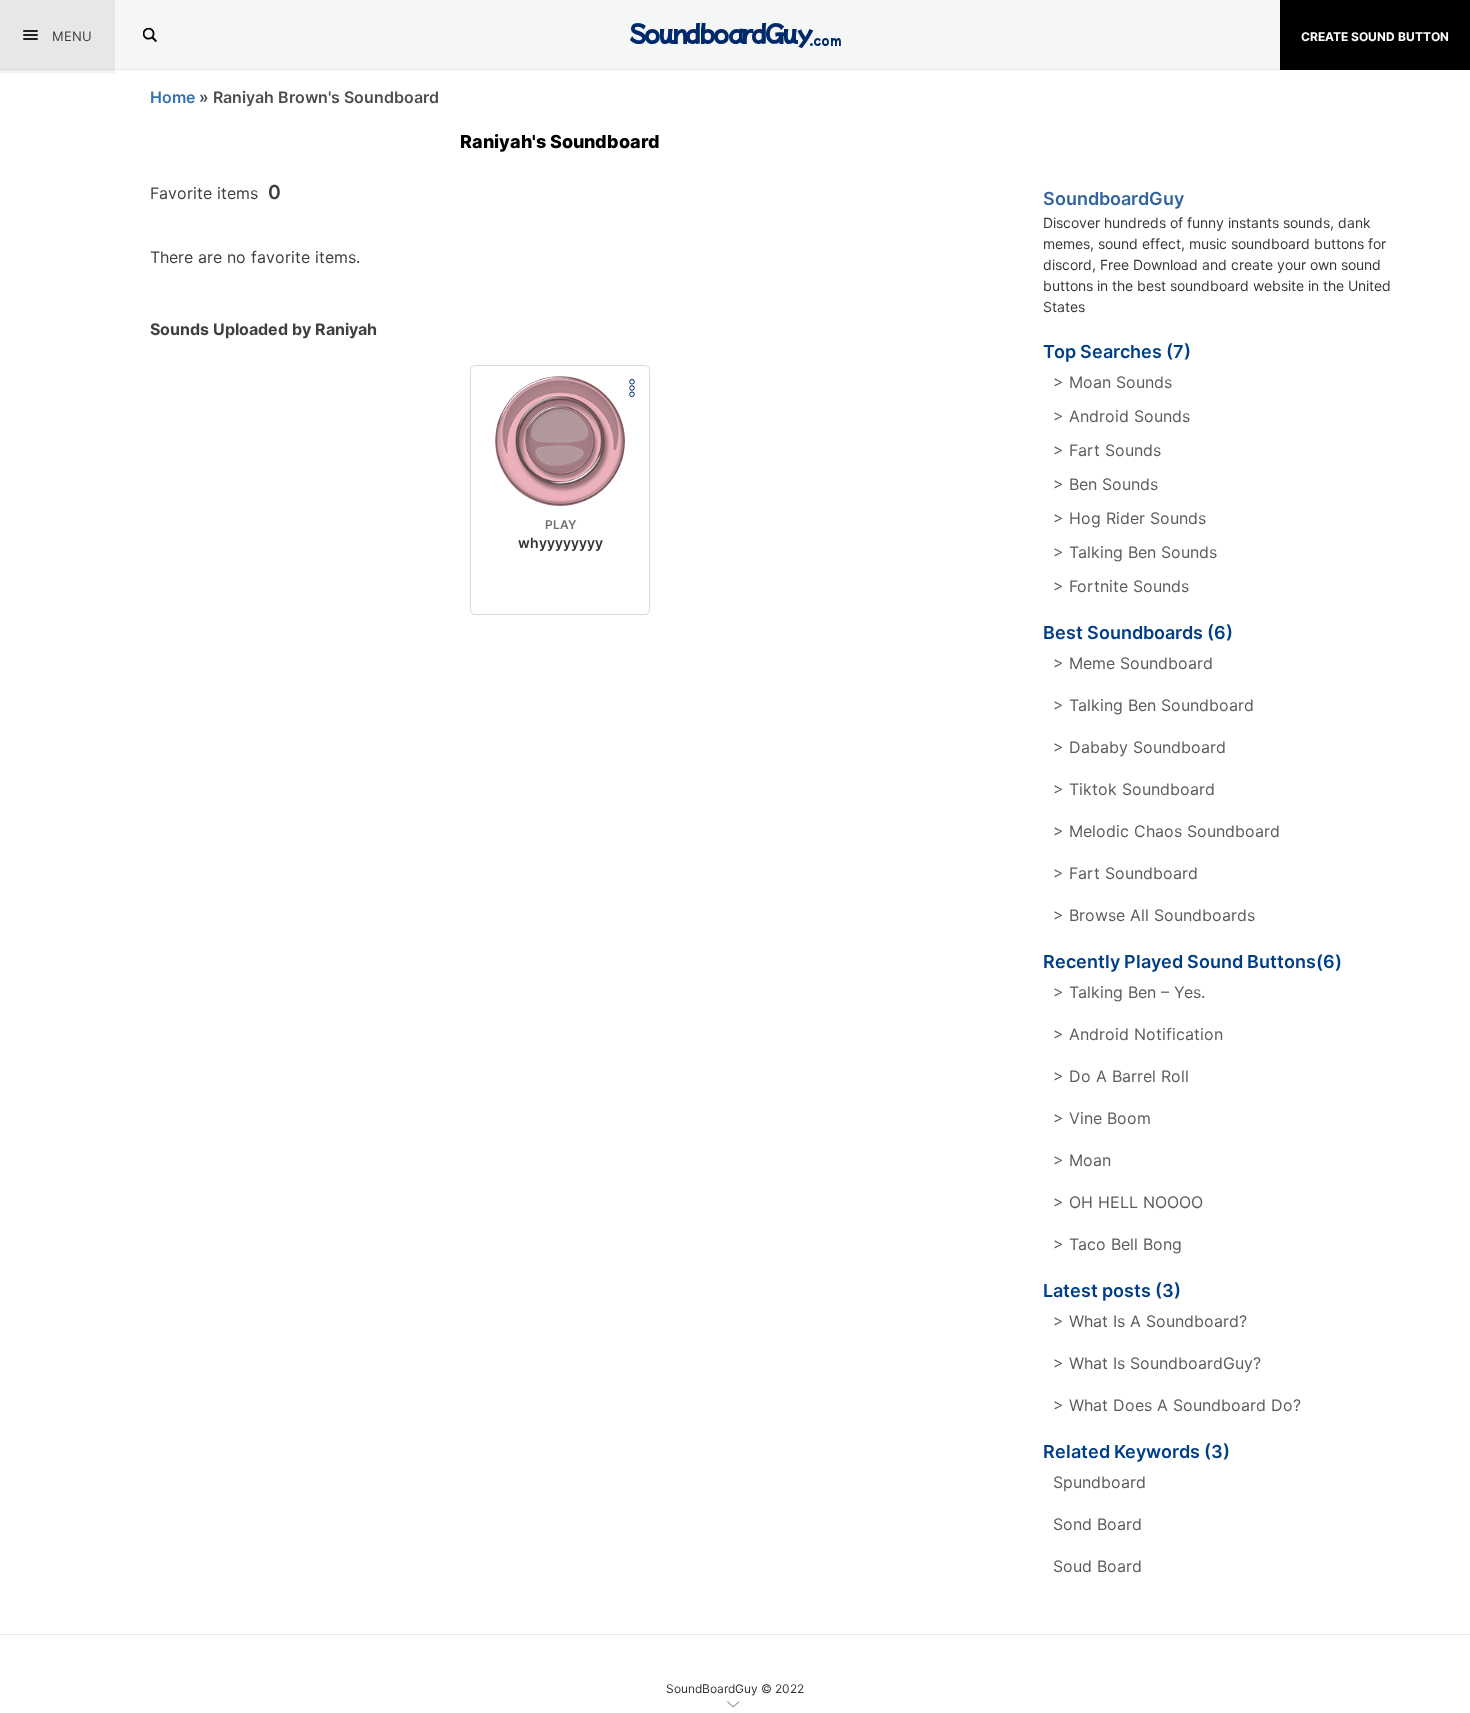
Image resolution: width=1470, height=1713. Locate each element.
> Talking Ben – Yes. (1129, 992)
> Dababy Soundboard (1139, 747)
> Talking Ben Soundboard (1153, 705)
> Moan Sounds (1112, 382)
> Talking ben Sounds (1135, 552)
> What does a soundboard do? (1177, 1405)
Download (560, 583)
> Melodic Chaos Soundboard (1166, 831)
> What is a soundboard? (1150, 1321)
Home (172, 97)
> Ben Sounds (1105, 484)
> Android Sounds (1121, 416)
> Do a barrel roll (1121, 1076)
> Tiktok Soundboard (1134, 789)
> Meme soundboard (1133, 663)
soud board (1097, 1566)
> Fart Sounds (1107, 450)
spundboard (1099, 1482)
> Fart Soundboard (1125, 873)
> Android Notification (1138, 1034)
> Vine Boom (1102, 1118)
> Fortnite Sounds (1121, 586)
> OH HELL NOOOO (1128, 1202)
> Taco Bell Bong (1117, 1244)
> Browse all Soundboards (1154, 915)
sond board (1097, 1524)
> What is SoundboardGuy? (1157, 1363)
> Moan (1082, 1160)
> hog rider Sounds (1129, 518)
